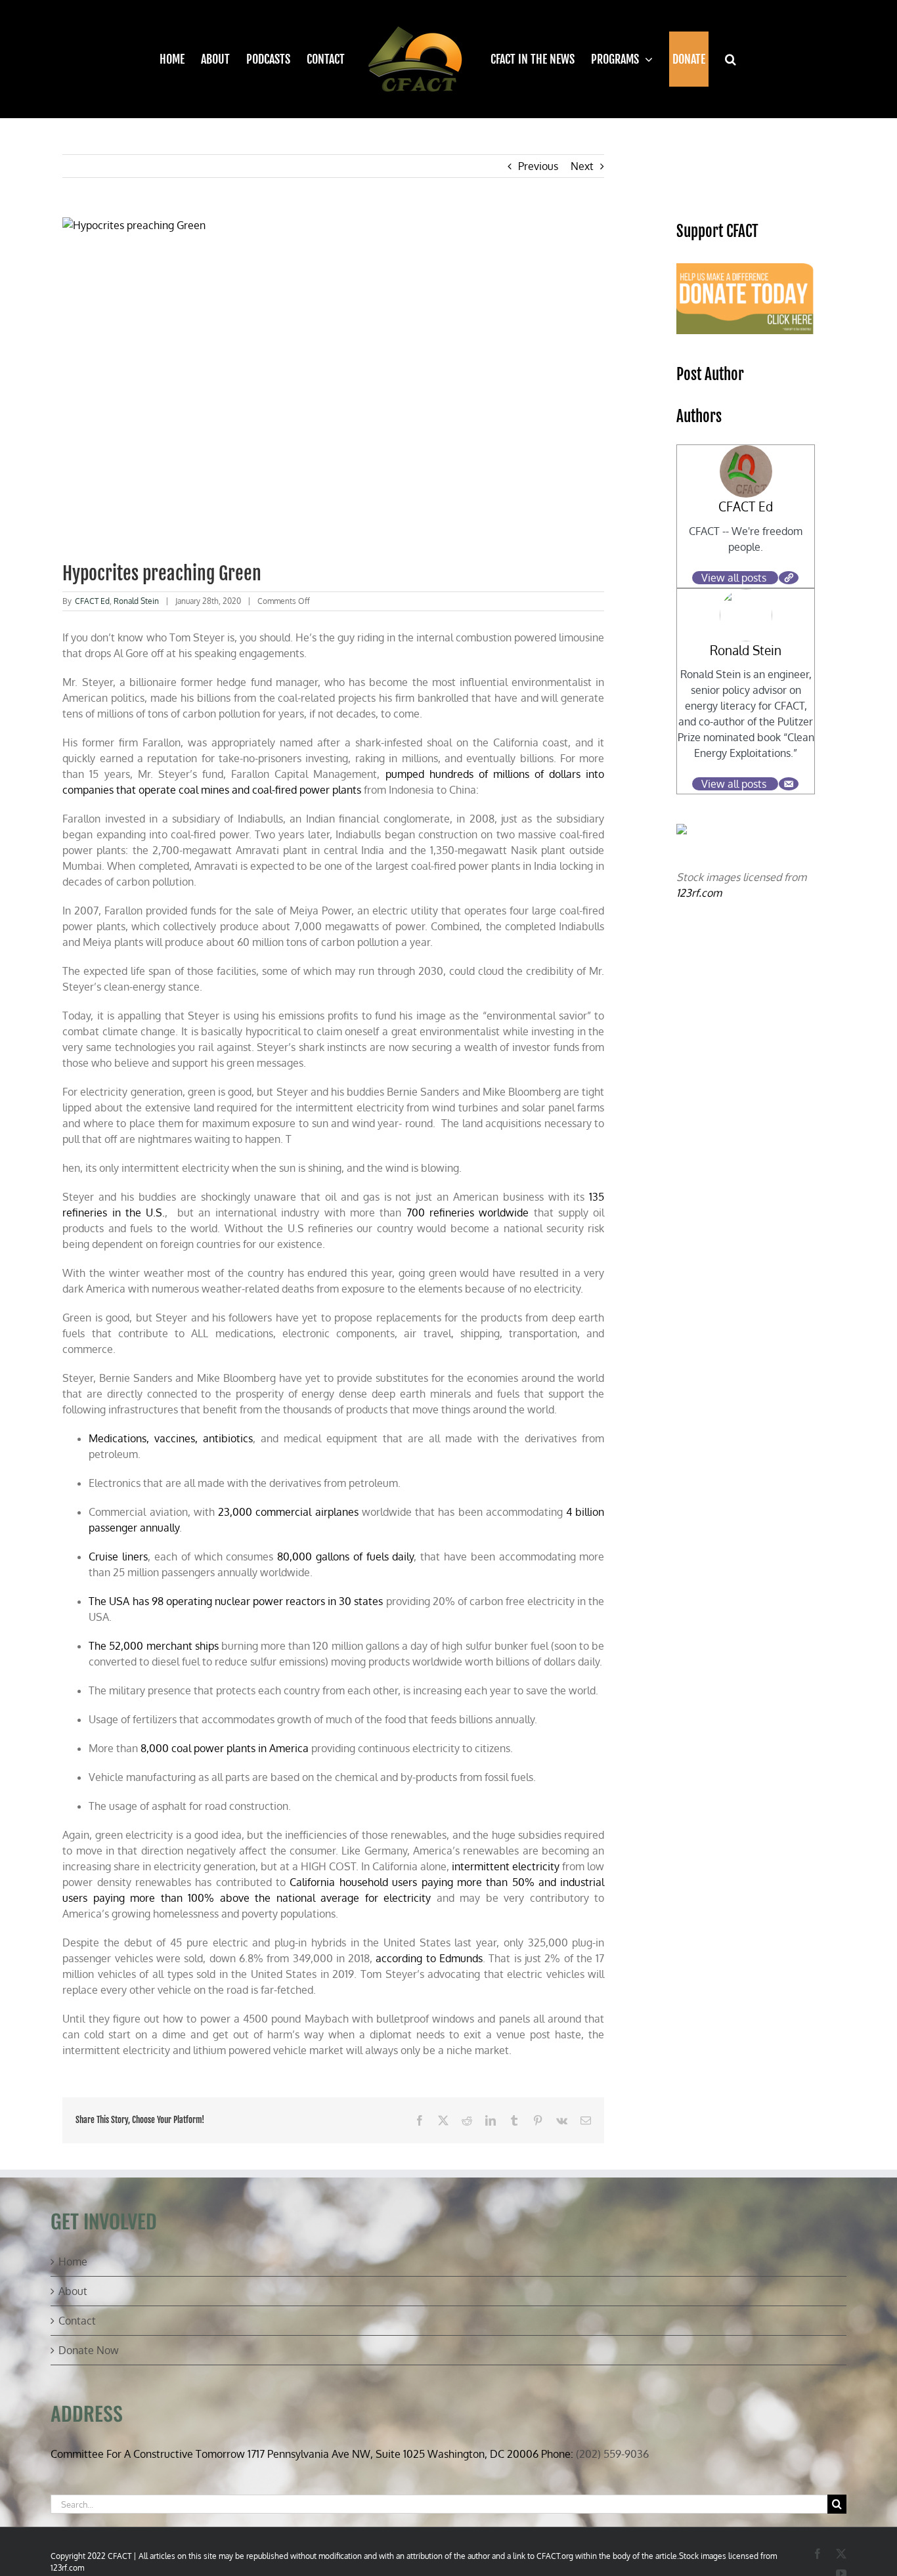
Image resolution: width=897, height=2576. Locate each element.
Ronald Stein (136, 601)
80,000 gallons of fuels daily (345, 1556)
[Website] (789, 578)
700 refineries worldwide (468, 1213)
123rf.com (699, 893)
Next (582, 166)
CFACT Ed (92, 601)
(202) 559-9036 (612, 2454)
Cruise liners (118, 1556)
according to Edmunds (429, 1958)
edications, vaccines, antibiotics (175, 1438)
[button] (723, 59)
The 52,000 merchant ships (153, 1646)
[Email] (789, 784)
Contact (77, 2321)
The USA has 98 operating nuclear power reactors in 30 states (236, 1601)
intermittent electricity (506, 1866)
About (73, 2291)
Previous (538, 166)
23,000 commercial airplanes (288, 1512)
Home (73, 2262)
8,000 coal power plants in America (225, 1748)
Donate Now (89, 2350)
